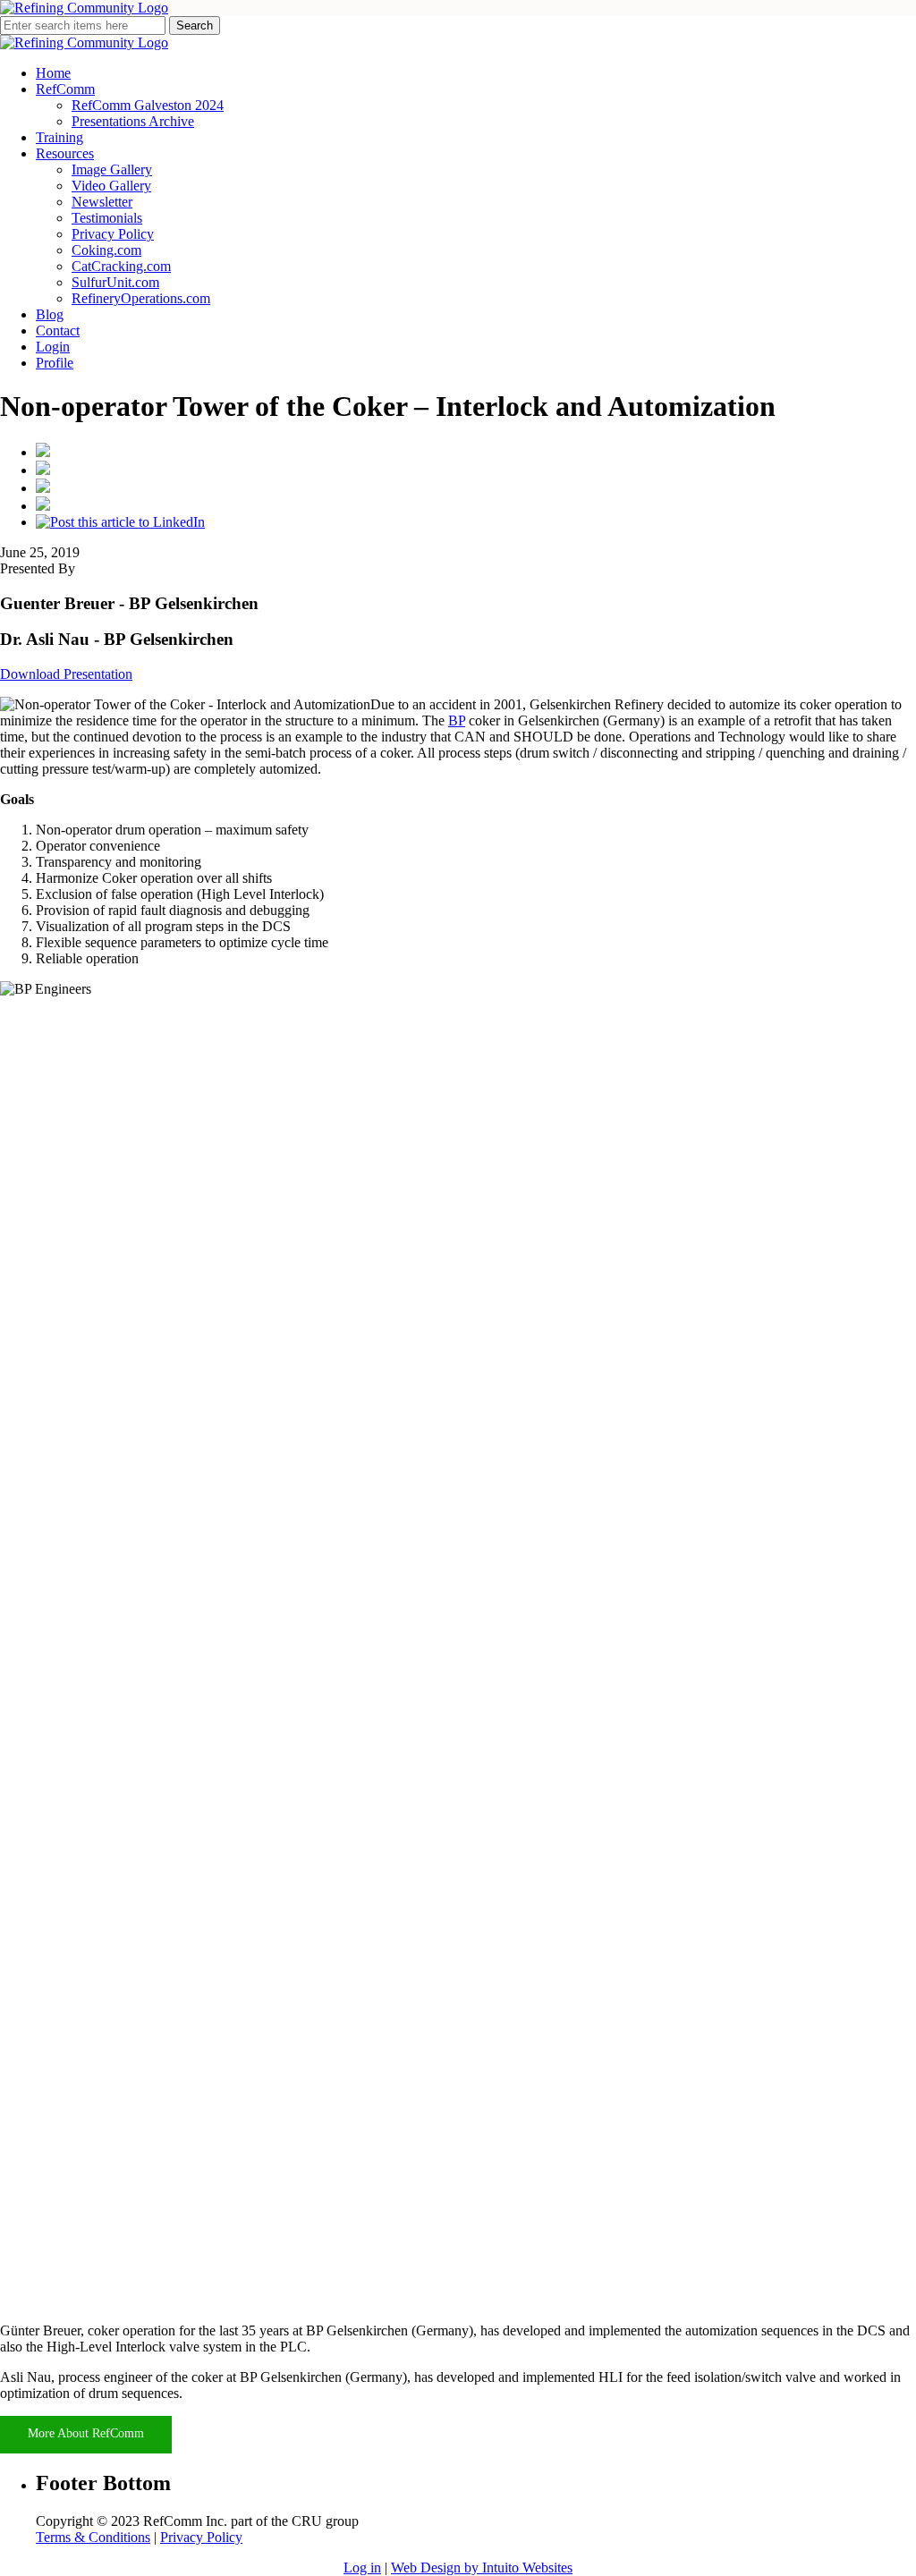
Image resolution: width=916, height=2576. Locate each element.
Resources (65, 153)
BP (457, 720)
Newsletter (102, 202)
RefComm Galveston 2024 (148, 105)
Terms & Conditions (93, 2537)
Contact (58, 330)
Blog (50, 314)
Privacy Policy (113, 234)
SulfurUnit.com (115, 282)
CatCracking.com (121, 266)
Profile (55, 363)
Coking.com (106, 250)
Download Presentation (66, 674)
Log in (362, 2568)
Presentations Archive (133, 121)
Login (53, 347)
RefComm (65, 89)
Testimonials (107, 218)
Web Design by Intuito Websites (482, 2568)
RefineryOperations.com (141, 298)
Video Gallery (111, 186)
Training (59, 137)
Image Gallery (112, 169)
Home (53, 73)
